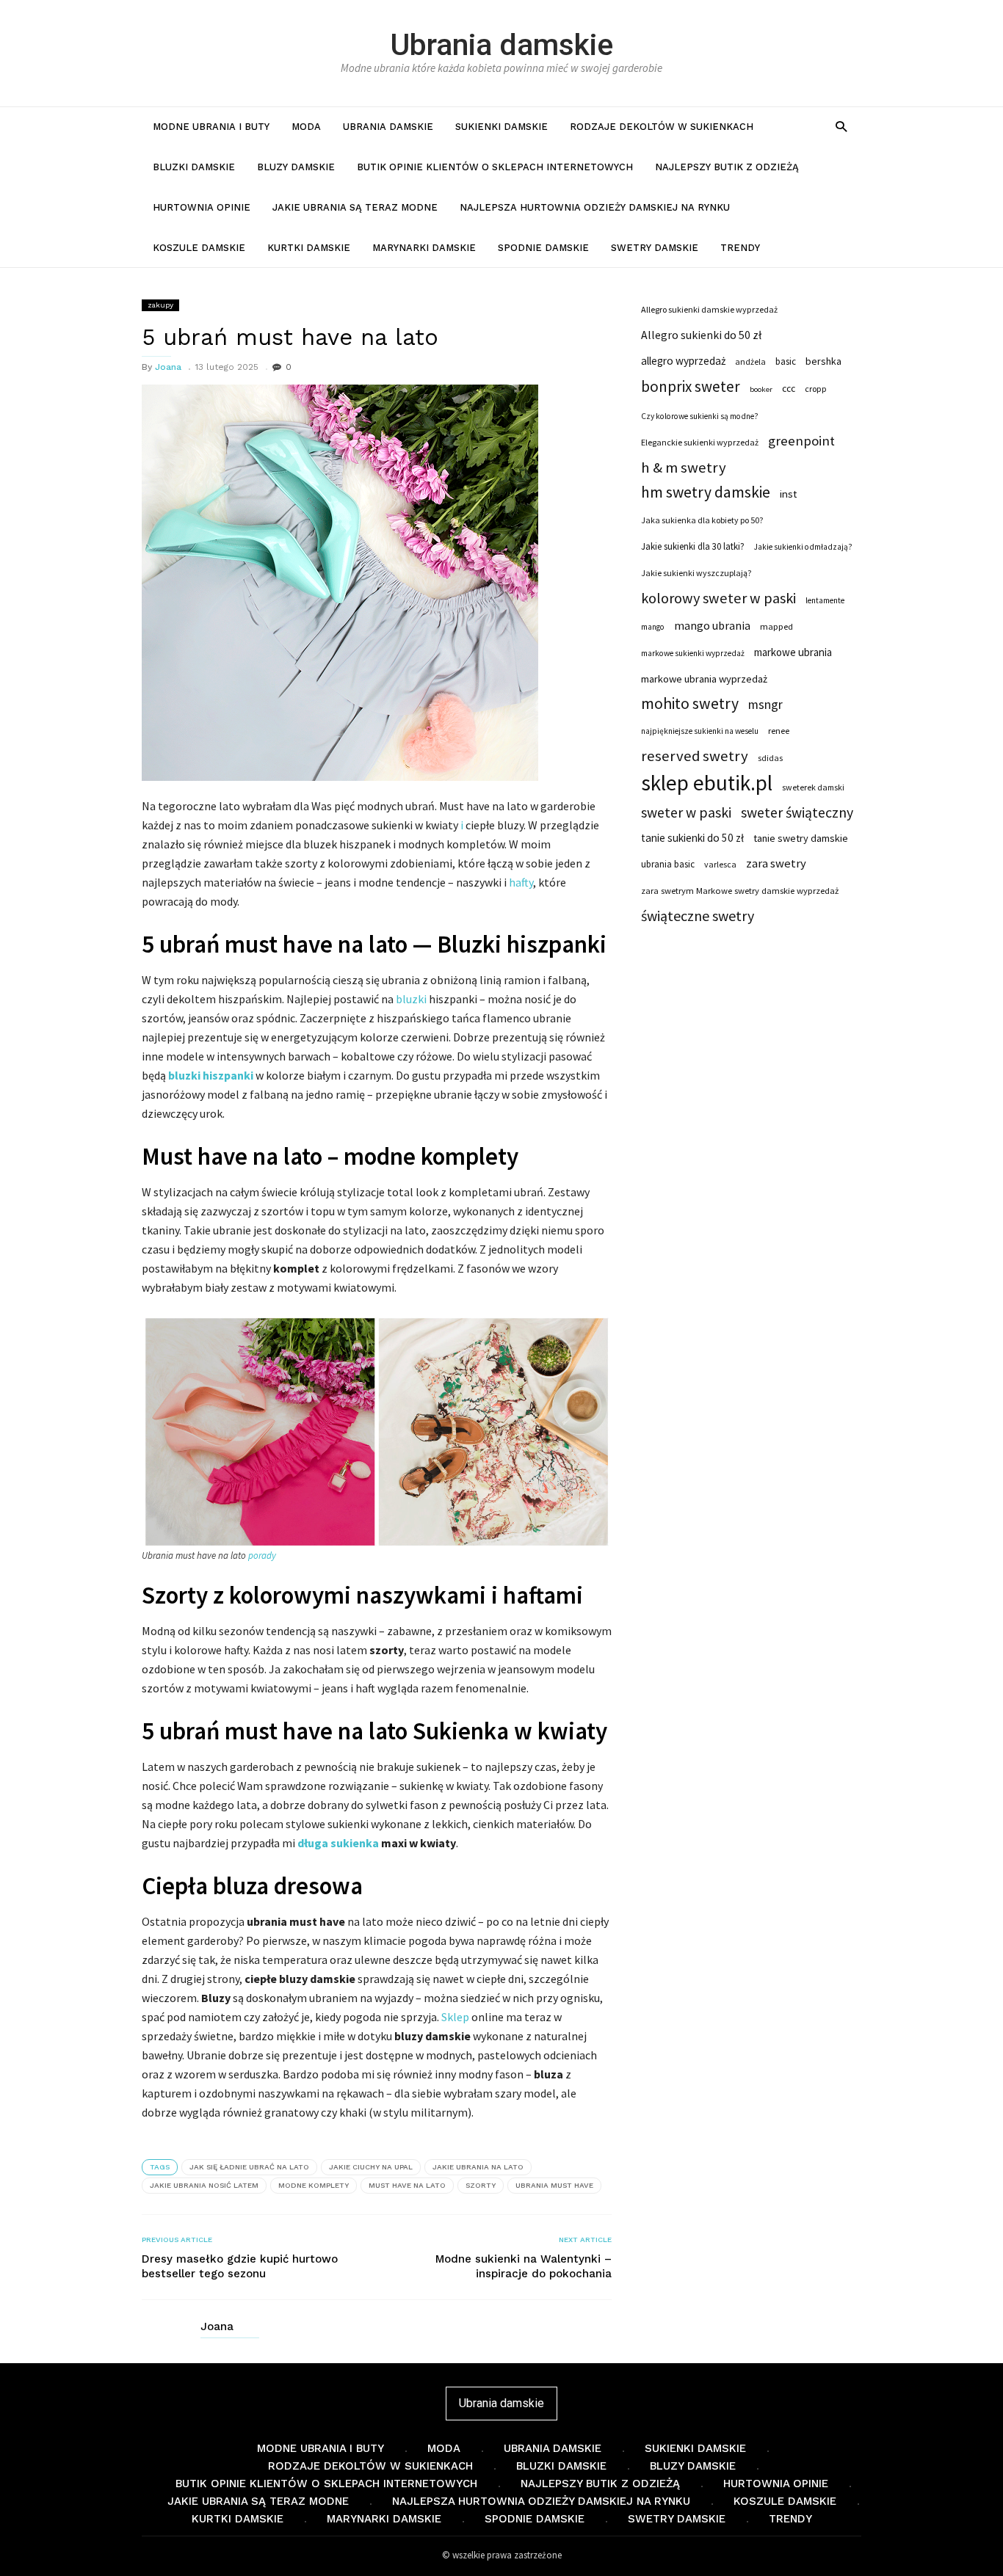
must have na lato (407, 2185)
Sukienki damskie (501, 127)
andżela (750, 361)
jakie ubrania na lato (478, 2167)
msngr (765, 705)
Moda (306, 127)
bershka (823, 361)
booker (761, 389)
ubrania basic (668, 864)
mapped (776, 626)
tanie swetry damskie (801, 838)
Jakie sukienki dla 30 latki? (693, 546)
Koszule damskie (199, 248)
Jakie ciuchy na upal (371, 2167)
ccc (789, 389)
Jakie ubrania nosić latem (204, 2185)
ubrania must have (554, 2185)
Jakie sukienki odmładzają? (803, 547)
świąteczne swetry (698, 916)
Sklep (455, 2017)
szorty (481, 2185)
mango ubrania (712, 625)
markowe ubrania (793, 652)
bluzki (411, 999)
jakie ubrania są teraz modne (355, 207)
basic (786, 361)
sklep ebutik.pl (707, 783)
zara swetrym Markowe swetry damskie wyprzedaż (740, 891)
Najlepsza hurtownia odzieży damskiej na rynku (595, 207)
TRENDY (740, 248)
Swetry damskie (655, 248)
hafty (521, 882)
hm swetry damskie (706, 492)
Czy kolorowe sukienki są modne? (700, 416)
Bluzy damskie (296, 167)
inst (788, 494)
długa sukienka (338, 1843)
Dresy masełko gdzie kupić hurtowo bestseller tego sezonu (240, 2266)
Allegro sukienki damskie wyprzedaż (709, 309)
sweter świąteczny (797, 812)
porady (262, 1556)
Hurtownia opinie (202, 207)
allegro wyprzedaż (683, 361)
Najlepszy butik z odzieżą (727, 167)
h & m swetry (684, 467)
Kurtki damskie (309, 248)
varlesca (720, 864)
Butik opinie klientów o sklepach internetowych (495, 167)
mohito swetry (690, 704)
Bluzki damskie (194, 167)
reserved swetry (695, 756)
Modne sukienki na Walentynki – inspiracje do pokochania (524, 2266)
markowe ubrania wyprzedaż (704, 679)
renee (779, 731)
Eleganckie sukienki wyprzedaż (700, 442)
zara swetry (776, 863)
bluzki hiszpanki (211, 1075)
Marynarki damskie (424, 248)
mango (653, 627)
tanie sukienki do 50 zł (692, 838)
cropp (816, 389)
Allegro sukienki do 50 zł (701, 335)
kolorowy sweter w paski (718, 598)
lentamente (825, 600)
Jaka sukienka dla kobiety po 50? (702, 520)
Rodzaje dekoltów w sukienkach (662, 127)
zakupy (160, 305)
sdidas (770, 758)
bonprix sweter (691, 387)
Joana (168, 367)
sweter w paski (686, 812)
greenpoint (801, 441)
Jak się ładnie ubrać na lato (249, 2167)
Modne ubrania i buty (211, 127)
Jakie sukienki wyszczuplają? (696, 573)
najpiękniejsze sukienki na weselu (700, 731)
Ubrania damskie (501, 45)
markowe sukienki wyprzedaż (693, 653)
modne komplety (314, 2185)
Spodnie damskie (543, 248)
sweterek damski (813, 787)
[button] (841, 126)
